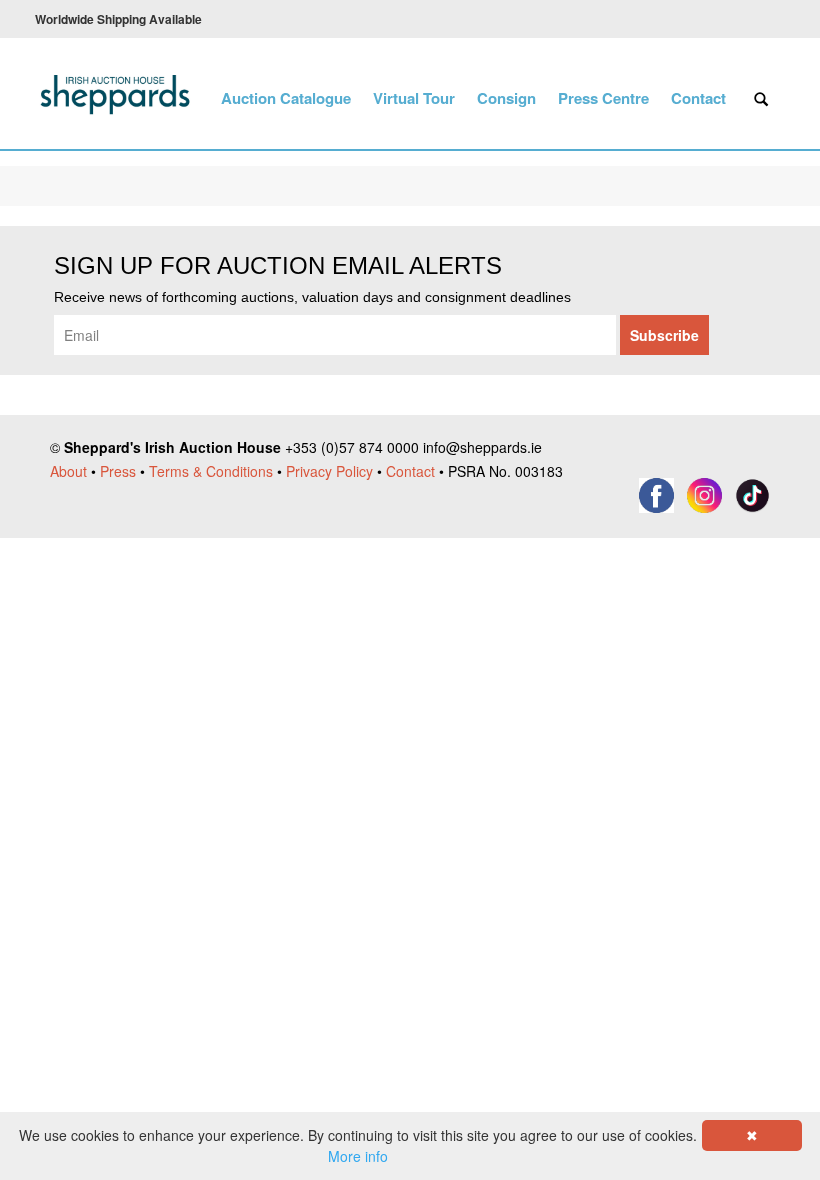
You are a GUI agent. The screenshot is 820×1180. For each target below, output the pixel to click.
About (68, 471)
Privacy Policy (329, 471)
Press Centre (603, 98)
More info (358, 1156)
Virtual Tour (414, 98)
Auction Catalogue (286, 98)
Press (118, 471)
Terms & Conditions (211, 471)
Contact (698, 98)
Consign (506, 98)
